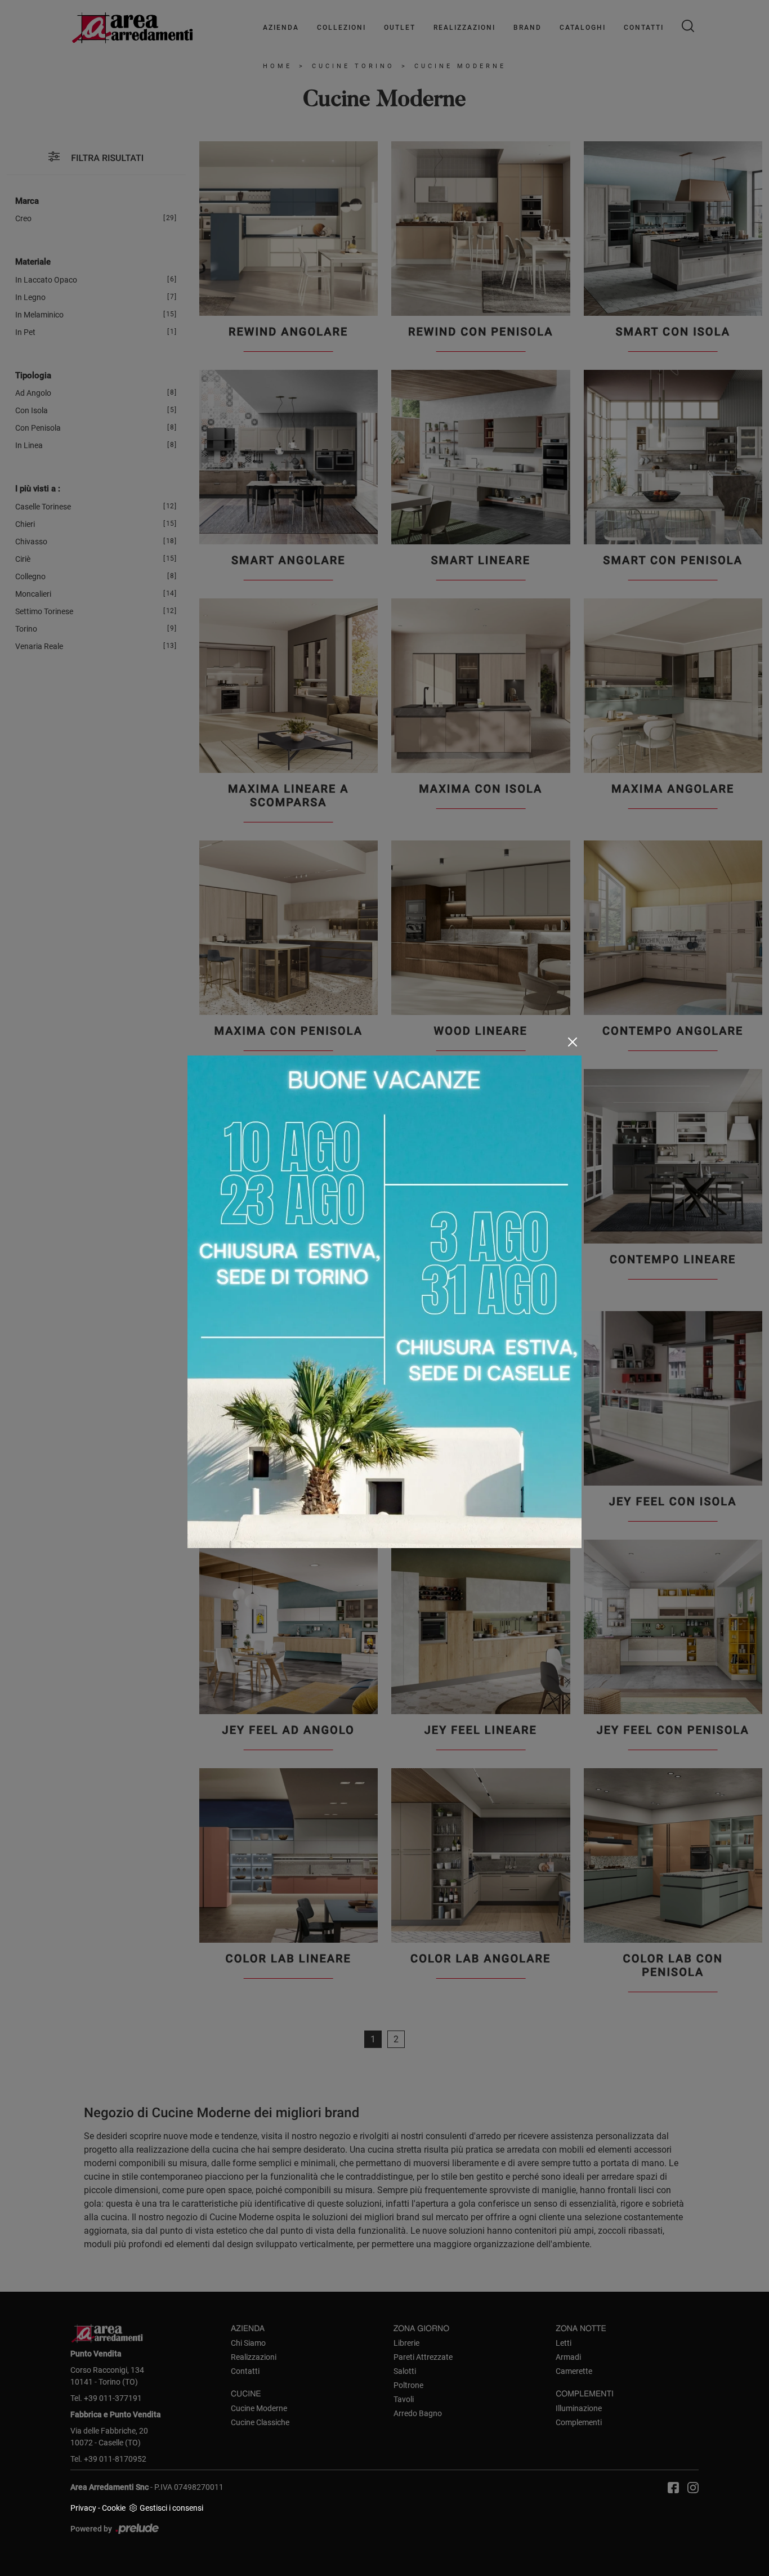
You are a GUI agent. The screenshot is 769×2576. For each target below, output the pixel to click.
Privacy (83, 2508)
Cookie (114, 2508)
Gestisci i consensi (171, 2508)
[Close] (573, 1042)
